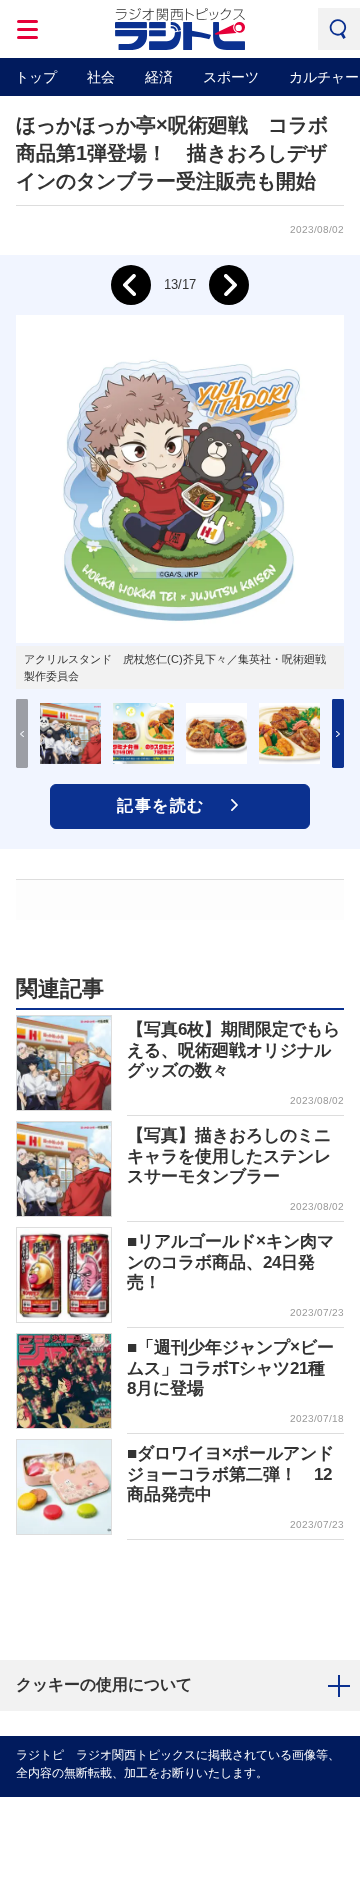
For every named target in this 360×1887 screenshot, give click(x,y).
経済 (159, 77)
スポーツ (231, 77)
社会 (101, 77)
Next (229, 285)
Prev (131, 285)
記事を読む (161, 805)
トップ (36, 77)
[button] (338, 733)
